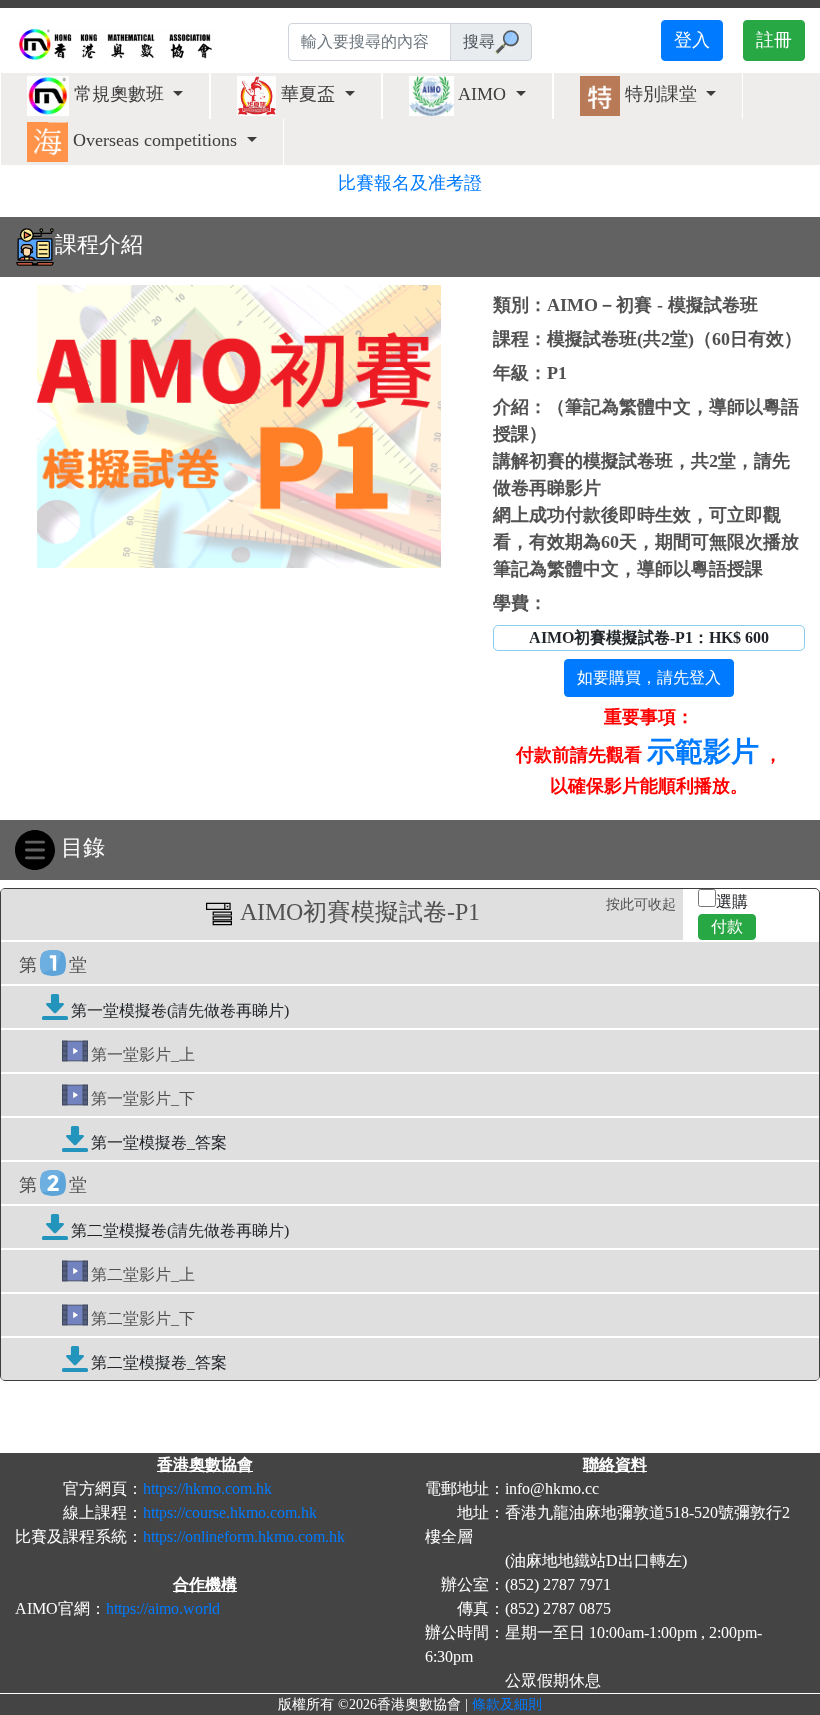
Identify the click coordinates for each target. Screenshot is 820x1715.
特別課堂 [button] (661, 94)
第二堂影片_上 (143, 1274)
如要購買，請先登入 (649, 677)
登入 (692, 40)
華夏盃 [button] (308, 94)
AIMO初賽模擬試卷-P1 (455, 911)
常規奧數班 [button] (119, 94)
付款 (727, 926)
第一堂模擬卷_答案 (159, 1142)
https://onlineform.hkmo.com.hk (244, 1536)
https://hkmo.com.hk (207, 1488)
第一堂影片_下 (143, 1098)
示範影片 (703, 751)
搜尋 (479, 41)
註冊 (774, 40)
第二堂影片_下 (143, 1318)
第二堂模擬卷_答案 (159, 1362)
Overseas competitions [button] (155, 140)
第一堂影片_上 (143, 1054)
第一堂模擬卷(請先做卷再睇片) (180, 1010)
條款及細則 (507, 1704)
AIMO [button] (482, 94)
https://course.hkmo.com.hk (230, 1512)
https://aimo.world (163, 1608)
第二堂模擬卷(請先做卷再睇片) (180, 1230)
